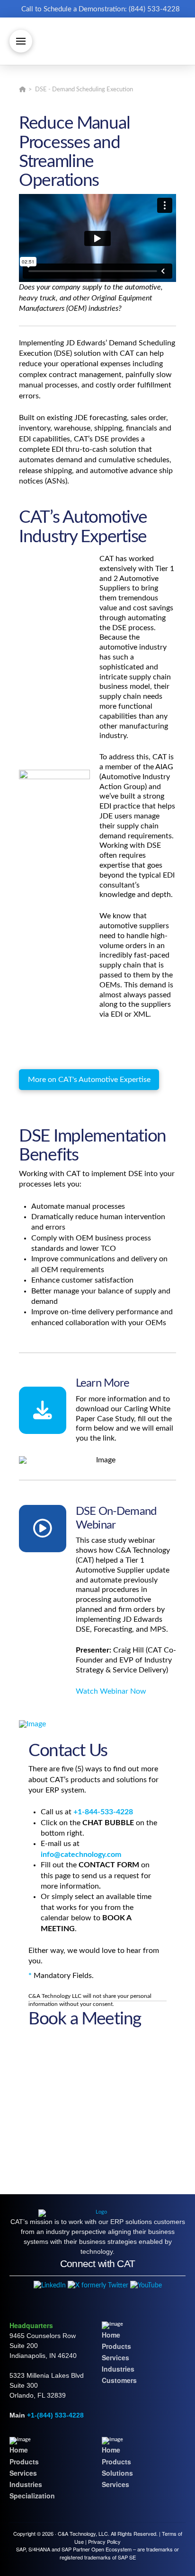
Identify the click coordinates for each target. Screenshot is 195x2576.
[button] (21, 41)
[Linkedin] (50, 2285)
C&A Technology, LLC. (84, 2533)
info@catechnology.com (81, 1855)
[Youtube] (146, 2285)
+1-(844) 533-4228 (55, 2415)
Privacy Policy (104, 2541)
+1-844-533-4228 (103, 1812)
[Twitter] (98, 2285)
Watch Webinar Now (111, 1691)
